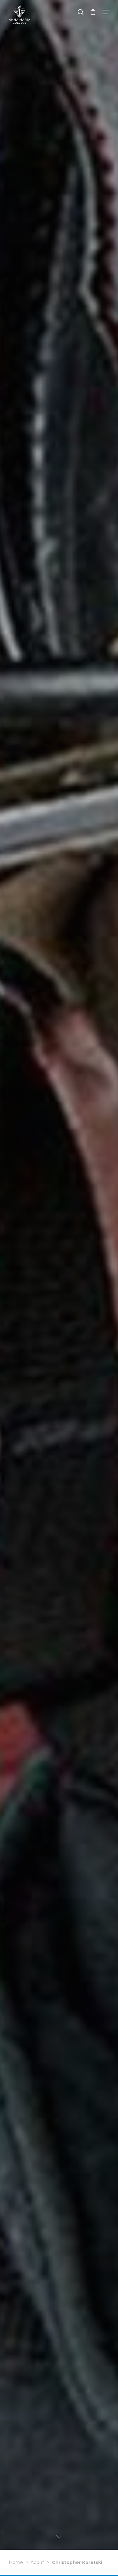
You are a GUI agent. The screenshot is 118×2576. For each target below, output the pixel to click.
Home (16, 2562)
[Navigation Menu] (106, 12)
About (37, 2562)
